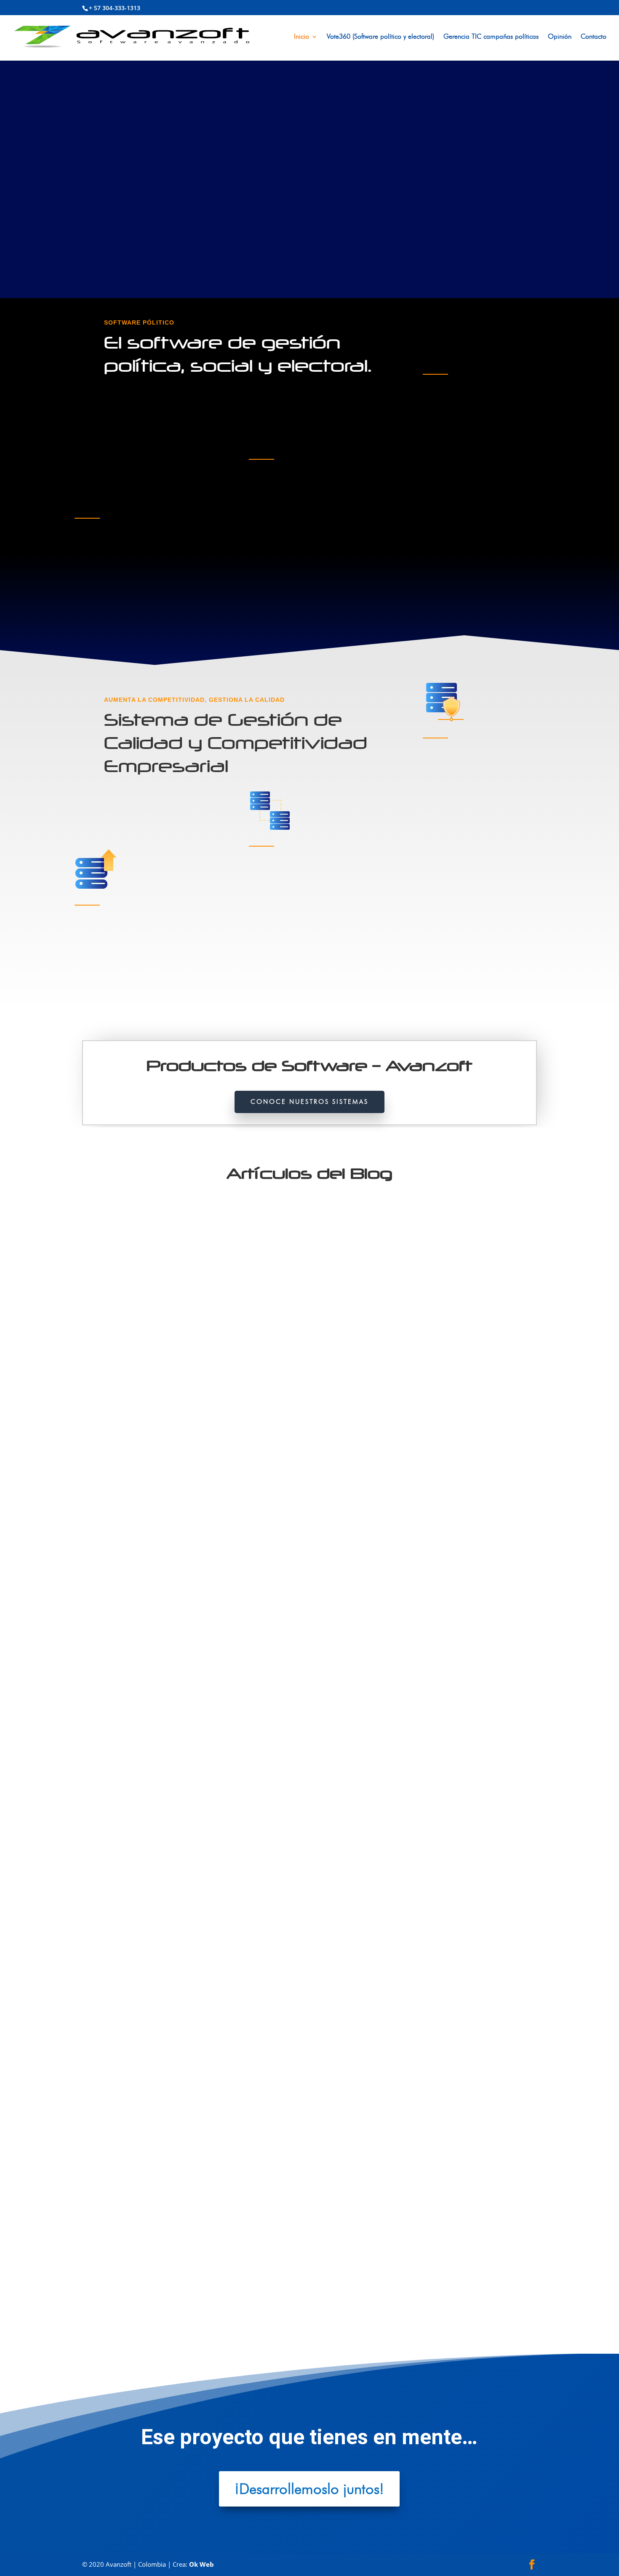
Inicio (301, 37)
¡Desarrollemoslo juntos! (309, 2489)
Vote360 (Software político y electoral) (380, 37)
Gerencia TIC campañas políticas (491, 37)
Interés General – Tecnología (237, 2289)
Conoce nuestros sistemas (309, 1102)
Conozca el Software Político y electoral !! (170, 212)
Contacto (594, 37)
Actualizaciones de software (209, 1526)
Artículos (256, 1526)
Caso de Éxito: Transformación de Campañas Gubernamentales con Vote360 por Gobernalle (246, 1511)
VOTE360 (340, 1526)
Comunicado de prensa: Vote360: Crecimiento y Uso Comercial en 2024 (211, 1893)
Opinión (560, 37)
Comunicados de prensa (298, 1526)
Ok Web (201, 2564)
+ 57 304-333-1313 (115, 8)
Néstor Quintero (119, 1526)
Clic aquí (94, 599)
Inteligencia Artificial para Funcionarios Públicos (170, 2275)
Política (283, 2289)
